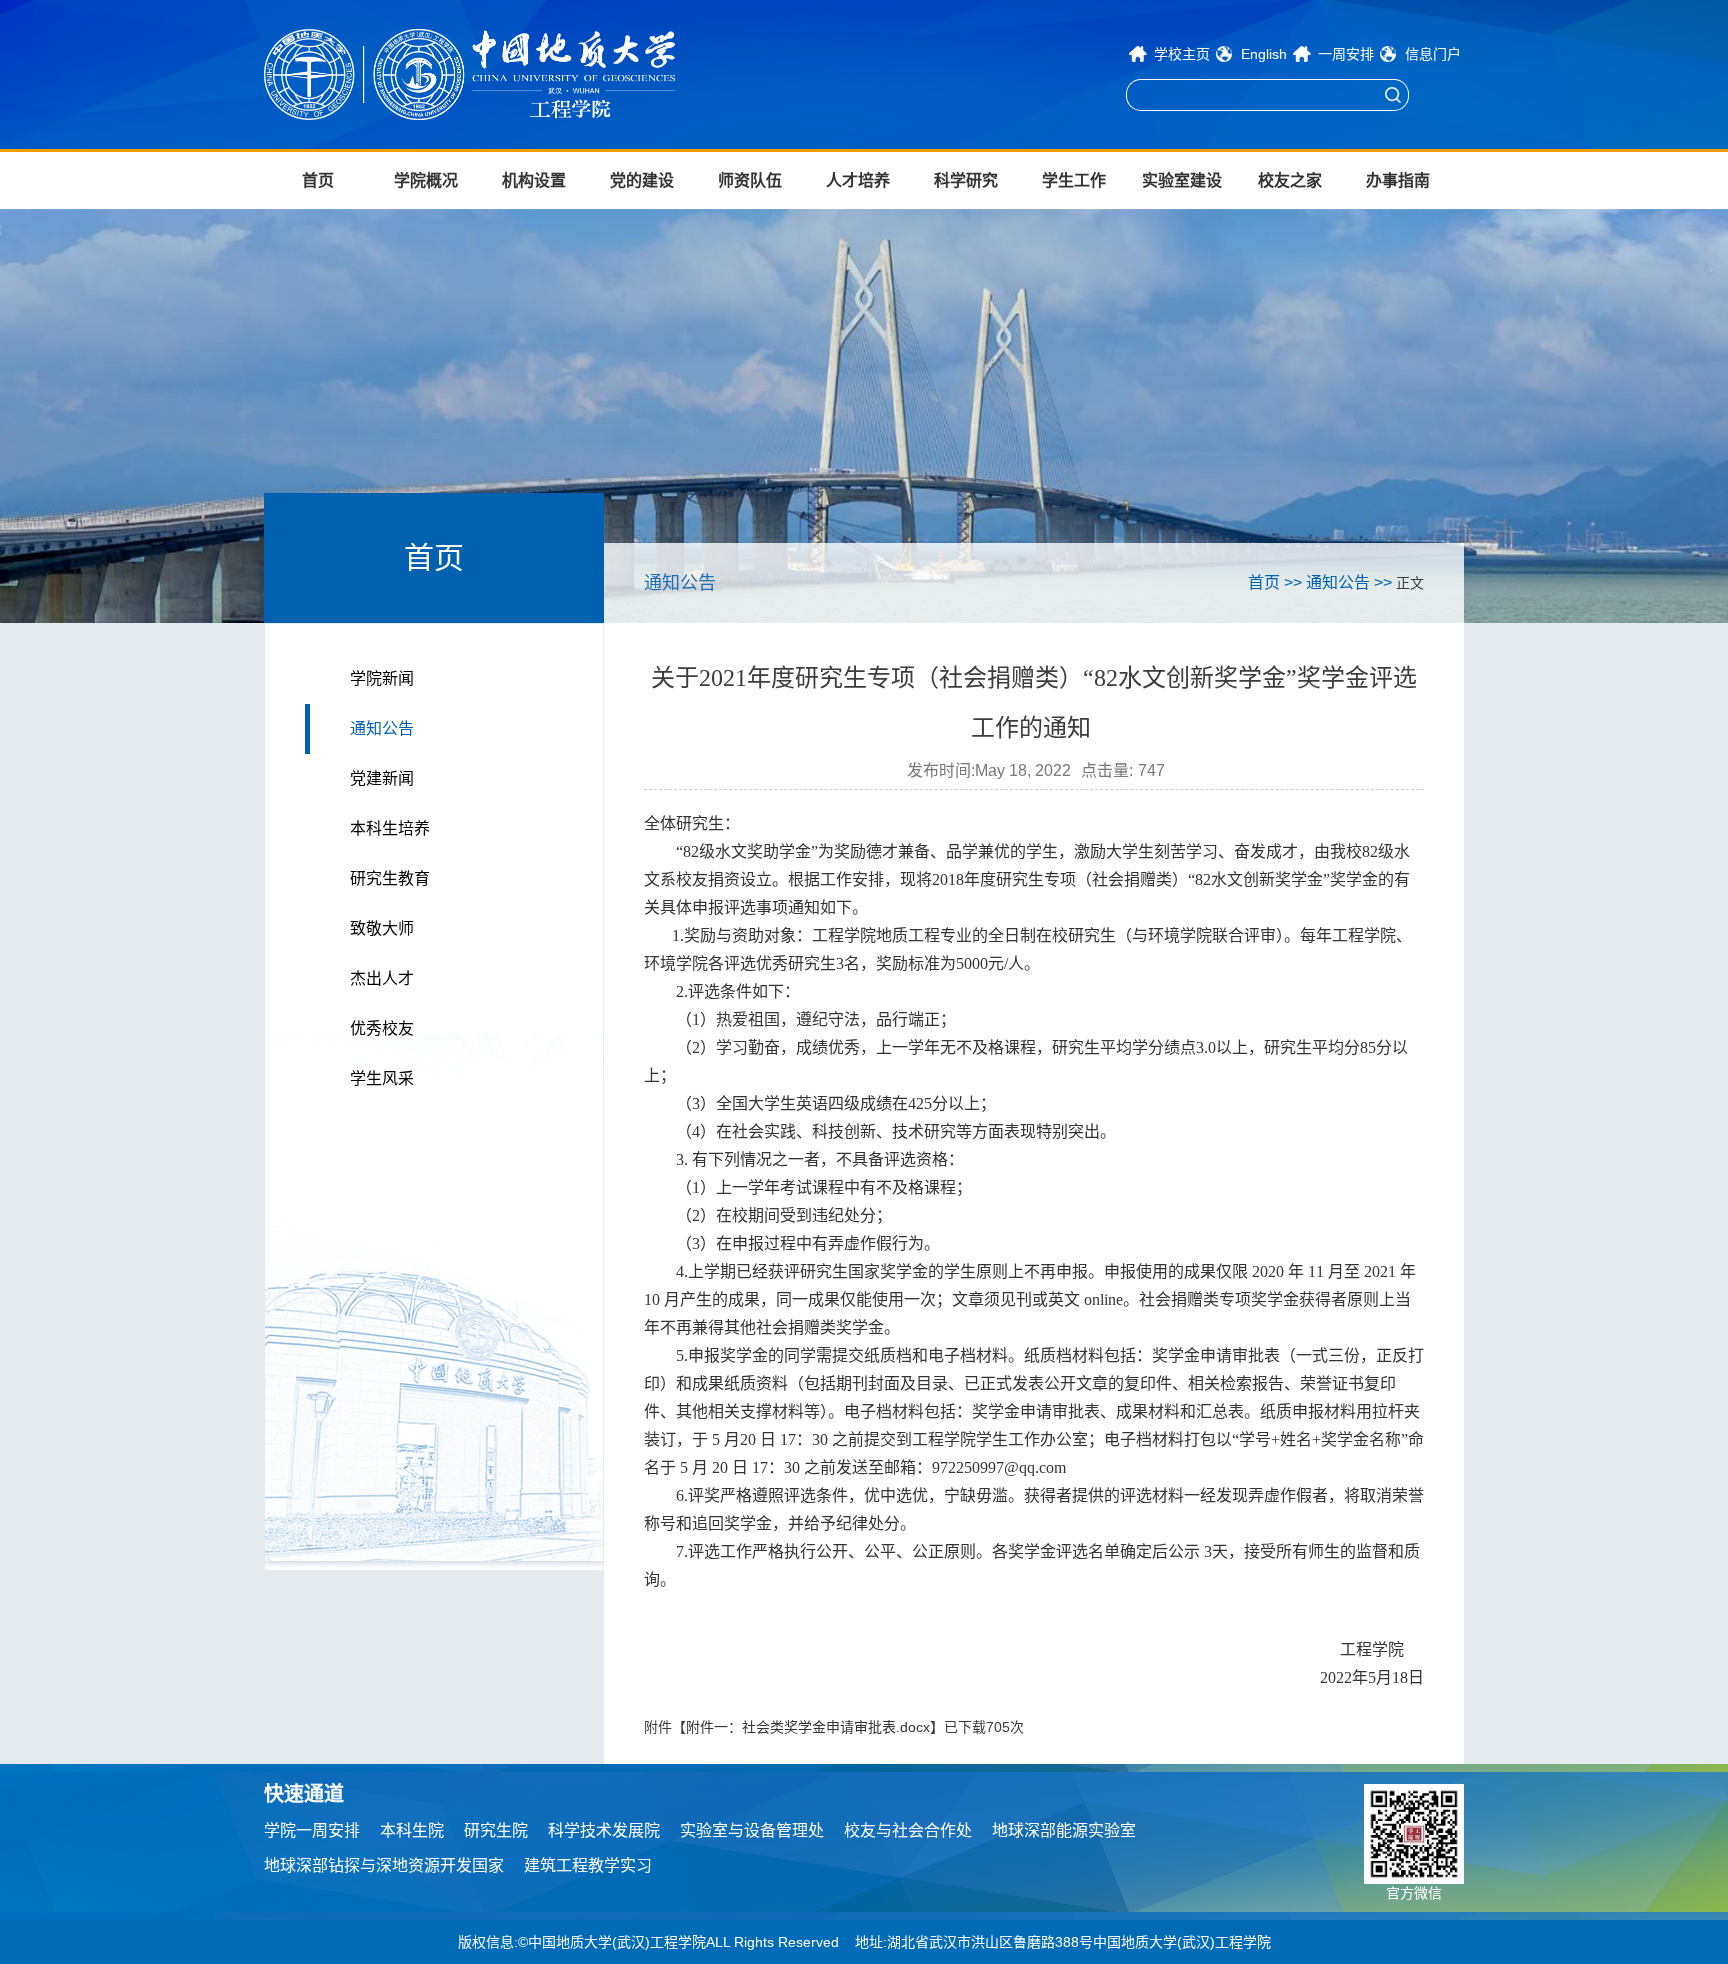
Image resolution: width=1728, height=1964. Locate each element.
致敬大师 (382, 928)
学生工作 (1074, 180)
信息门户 (1433, 54)
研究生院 (496, 1830)
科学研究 (966, 180)
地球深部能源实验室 (1064, 1830)
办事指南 (1398, 180)
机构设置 (534, 180)
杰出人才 (382, 978)
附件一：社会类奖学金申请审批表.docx (808, 1727)
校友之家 (1290, 180)
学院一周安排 (312, 1830)
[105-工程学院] (534, 74)
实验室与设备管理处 (752, 1830)
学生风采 (382, 1078)
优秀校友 (382, 1028)
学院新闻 (382, 678)
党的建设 (642, 180)
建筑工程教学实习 (588, 1865)
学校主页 (1182, 54)
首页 (318, 180)
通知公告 (382, 728)
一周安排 (1346, 54)
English (1264, 54)
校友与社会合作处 (908, 1830)
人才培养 (858, 180)
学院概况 (426, 180)
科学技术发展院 (604, 1830)
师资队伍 (750, 180)
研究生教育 (390, 878)
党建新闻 (382, 778)
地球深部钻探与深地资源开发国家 (384, 1865)
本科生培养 (390, 828)
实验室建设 (1182, 180)
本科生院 (412, 1830)
